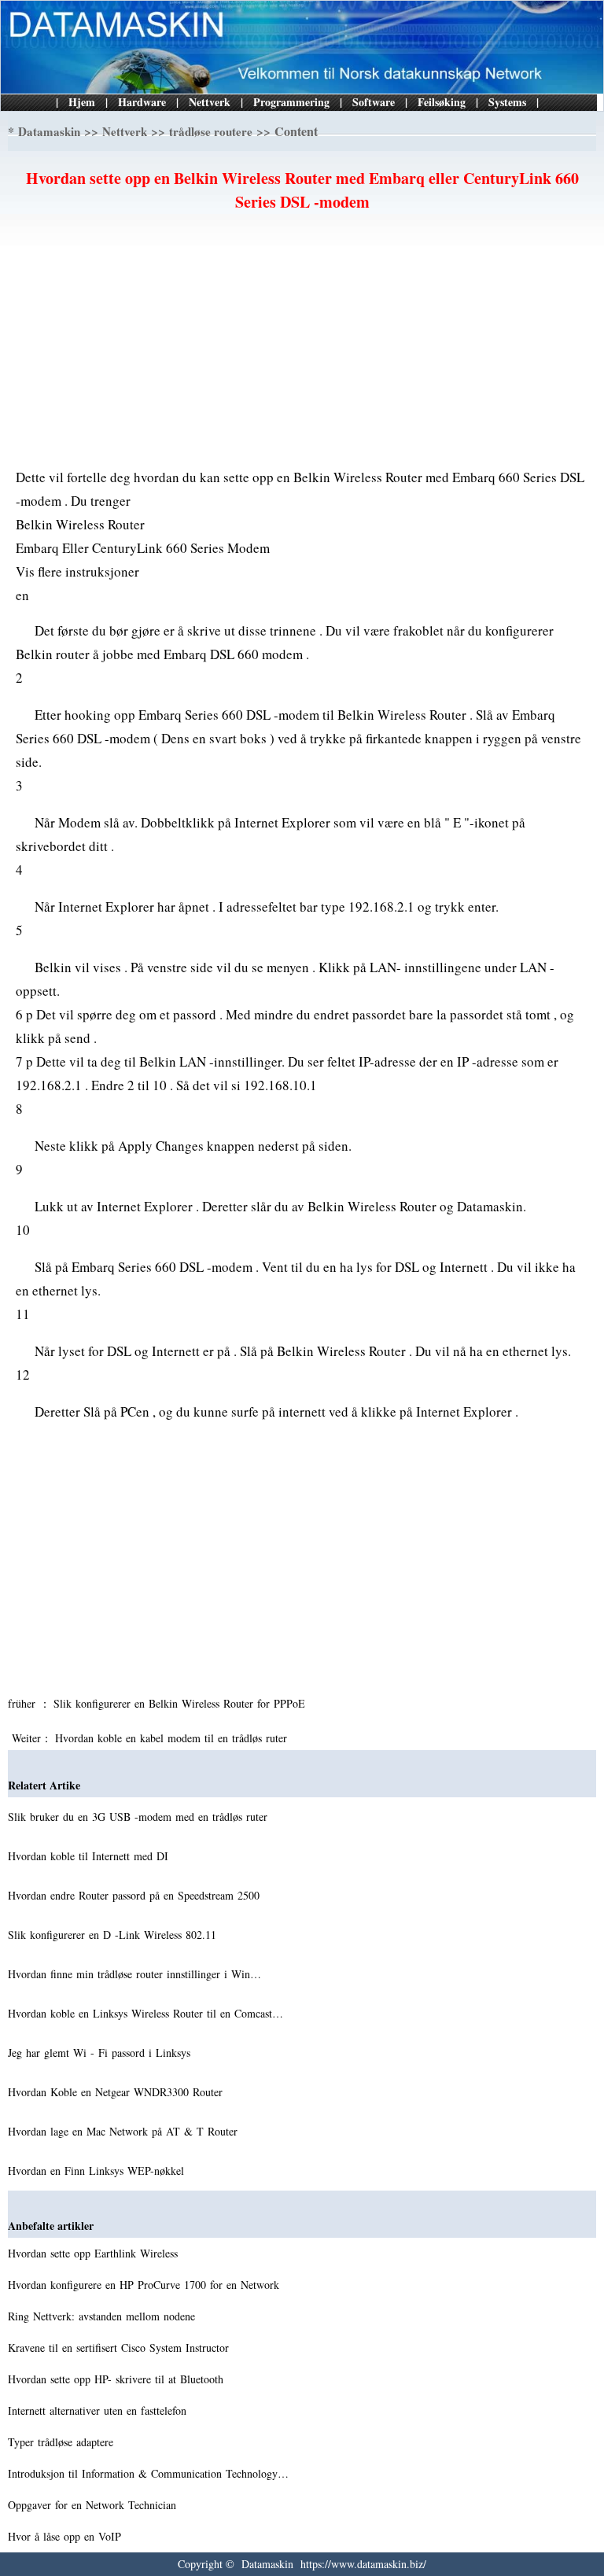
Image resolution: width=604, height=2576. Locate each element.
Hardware (142, 102)
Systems (507, 102)
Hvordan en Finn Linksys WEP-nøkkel (98, 2171)
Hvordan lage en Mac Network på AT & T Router (125, 2131)
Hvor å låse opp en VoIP (66, 2536)
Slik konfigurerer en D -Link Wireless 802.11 (114, 1935)
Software (374, 102)
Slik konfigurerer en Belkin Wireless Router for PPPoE (181, 1703)
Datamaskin (49, 131)
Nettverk (210, 102)
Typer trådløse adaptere (63, 2442)
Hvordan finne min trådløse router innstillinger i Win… (134, 1974)
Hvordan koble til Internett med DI (90, 1856)
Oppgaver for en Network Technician (94, 2505)
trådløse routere (211, 131)
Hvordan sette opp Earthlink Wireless (95, 2253)
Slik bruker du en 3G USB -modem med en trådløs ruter (140, 1817)
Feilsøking (442, 102)
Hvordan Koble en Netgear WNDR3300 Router (117, 2092)
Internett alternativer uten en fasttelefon (99, 2410)
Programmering (291, 102)
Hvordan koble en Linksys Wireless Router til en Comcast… (145, 2013)
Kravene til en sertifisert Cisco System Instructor (120, 2348)
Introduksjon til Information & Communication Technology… (148, 2473)
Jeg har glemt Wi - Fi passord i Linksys (101, 2053)
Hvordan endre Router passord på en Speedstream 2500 (136, 1895)
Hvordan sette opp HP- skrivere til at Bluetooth (118, 2379)
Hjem (82, 102)
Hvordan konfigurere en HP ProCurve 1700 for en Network (145, 2285)
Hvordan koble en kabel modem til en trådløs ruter (173, 1738)
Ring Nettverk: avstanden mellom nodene (103, 2316)
